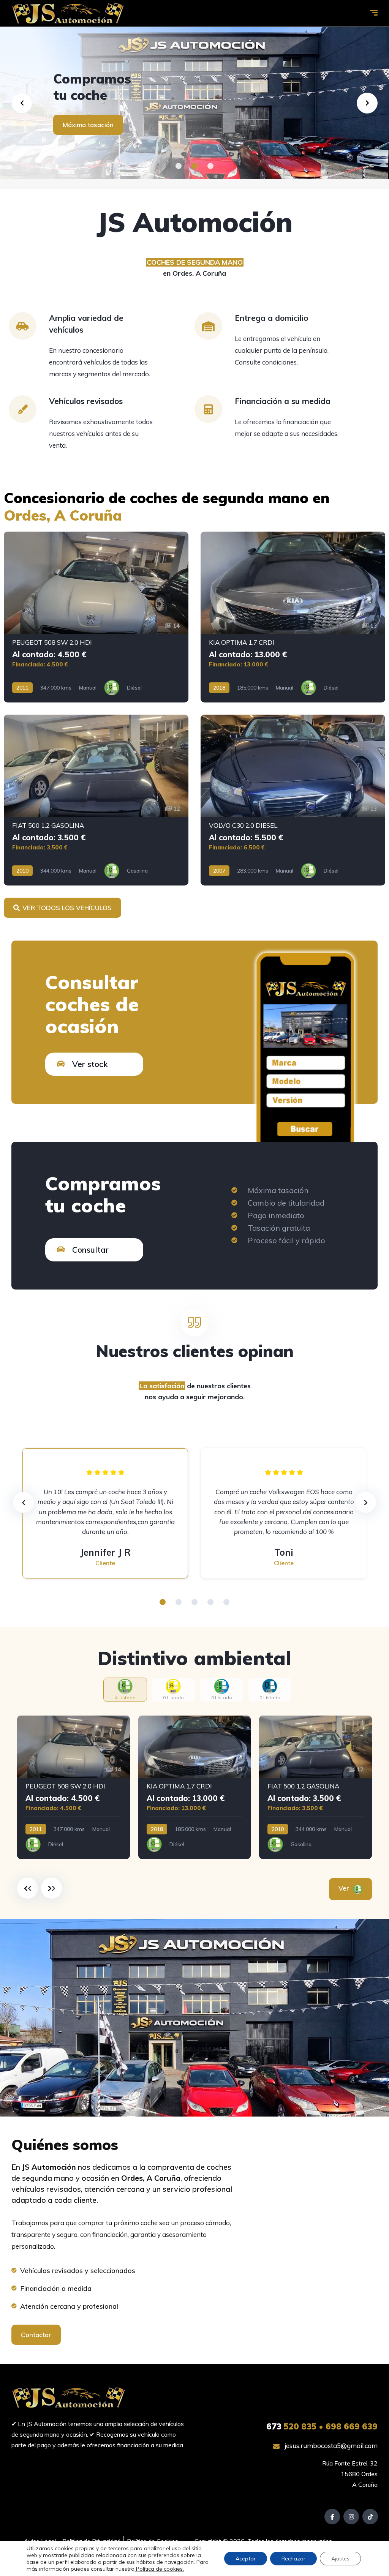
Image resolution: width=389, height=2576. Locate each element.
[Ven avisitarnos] (194, 103)
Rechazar (293, 2559)
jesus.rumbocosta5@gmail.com (330, 2446)
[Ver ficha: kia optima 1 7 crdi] (195, 1788)
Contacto (77, 125)
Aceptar (246, 2559)
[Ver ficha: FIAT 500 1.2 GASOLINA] (96, 800)
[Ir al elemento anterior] (28, 1888)
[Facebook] (332, 2517)
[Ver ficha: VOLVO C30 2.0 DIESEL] (293, 800)
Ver (345, 1888)
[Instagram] (351, 2517)
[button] (179, 166)
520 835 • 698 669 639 (322, 2426)
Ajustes (340, 2559)
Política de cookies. (159, 2569)
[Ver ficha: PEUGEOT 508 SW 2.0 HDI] (96, 617)
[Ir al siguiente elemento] (51, 1888)
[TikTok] (370, 2517)
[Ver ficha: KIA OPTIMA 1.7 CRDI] (293, 617)
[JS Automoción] (68, 13)
